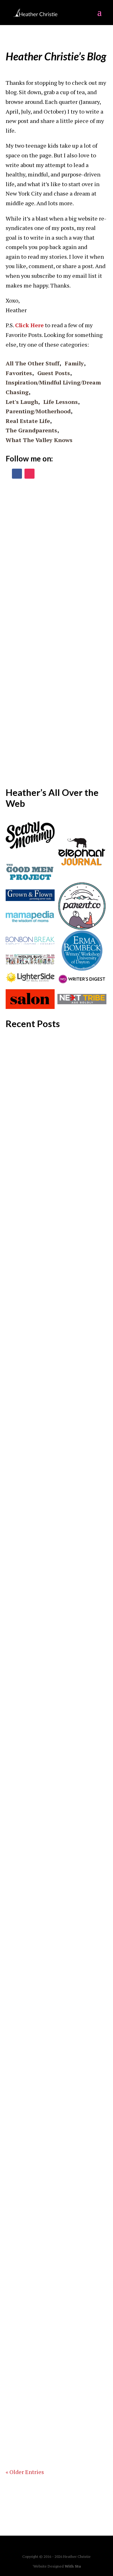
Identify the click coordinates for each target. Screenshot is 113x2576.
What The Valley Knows (39, 440)
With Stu (73, 2566)
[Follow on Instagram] (30, 474)
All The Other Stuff (32, 363)
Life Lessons (61, 402)
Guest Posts (54, 373)
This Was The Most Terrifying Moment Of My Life (54, 1902)
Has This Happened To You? (51, 1747)
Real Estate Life (28, 421)
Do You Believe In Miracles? (50, 1118)
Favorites (19, 373)
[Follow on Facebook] (17, 474)
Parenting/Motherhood (38, 411)
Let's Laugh (22, 402)
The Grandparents (31, 430)
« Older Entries (25, 2472)
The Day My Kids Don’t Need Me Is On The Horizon (53, 1611)
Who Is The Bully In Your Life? (54, 2348)
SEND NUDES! (32, 2207)
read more (25, 1203)
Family (74, 363)
